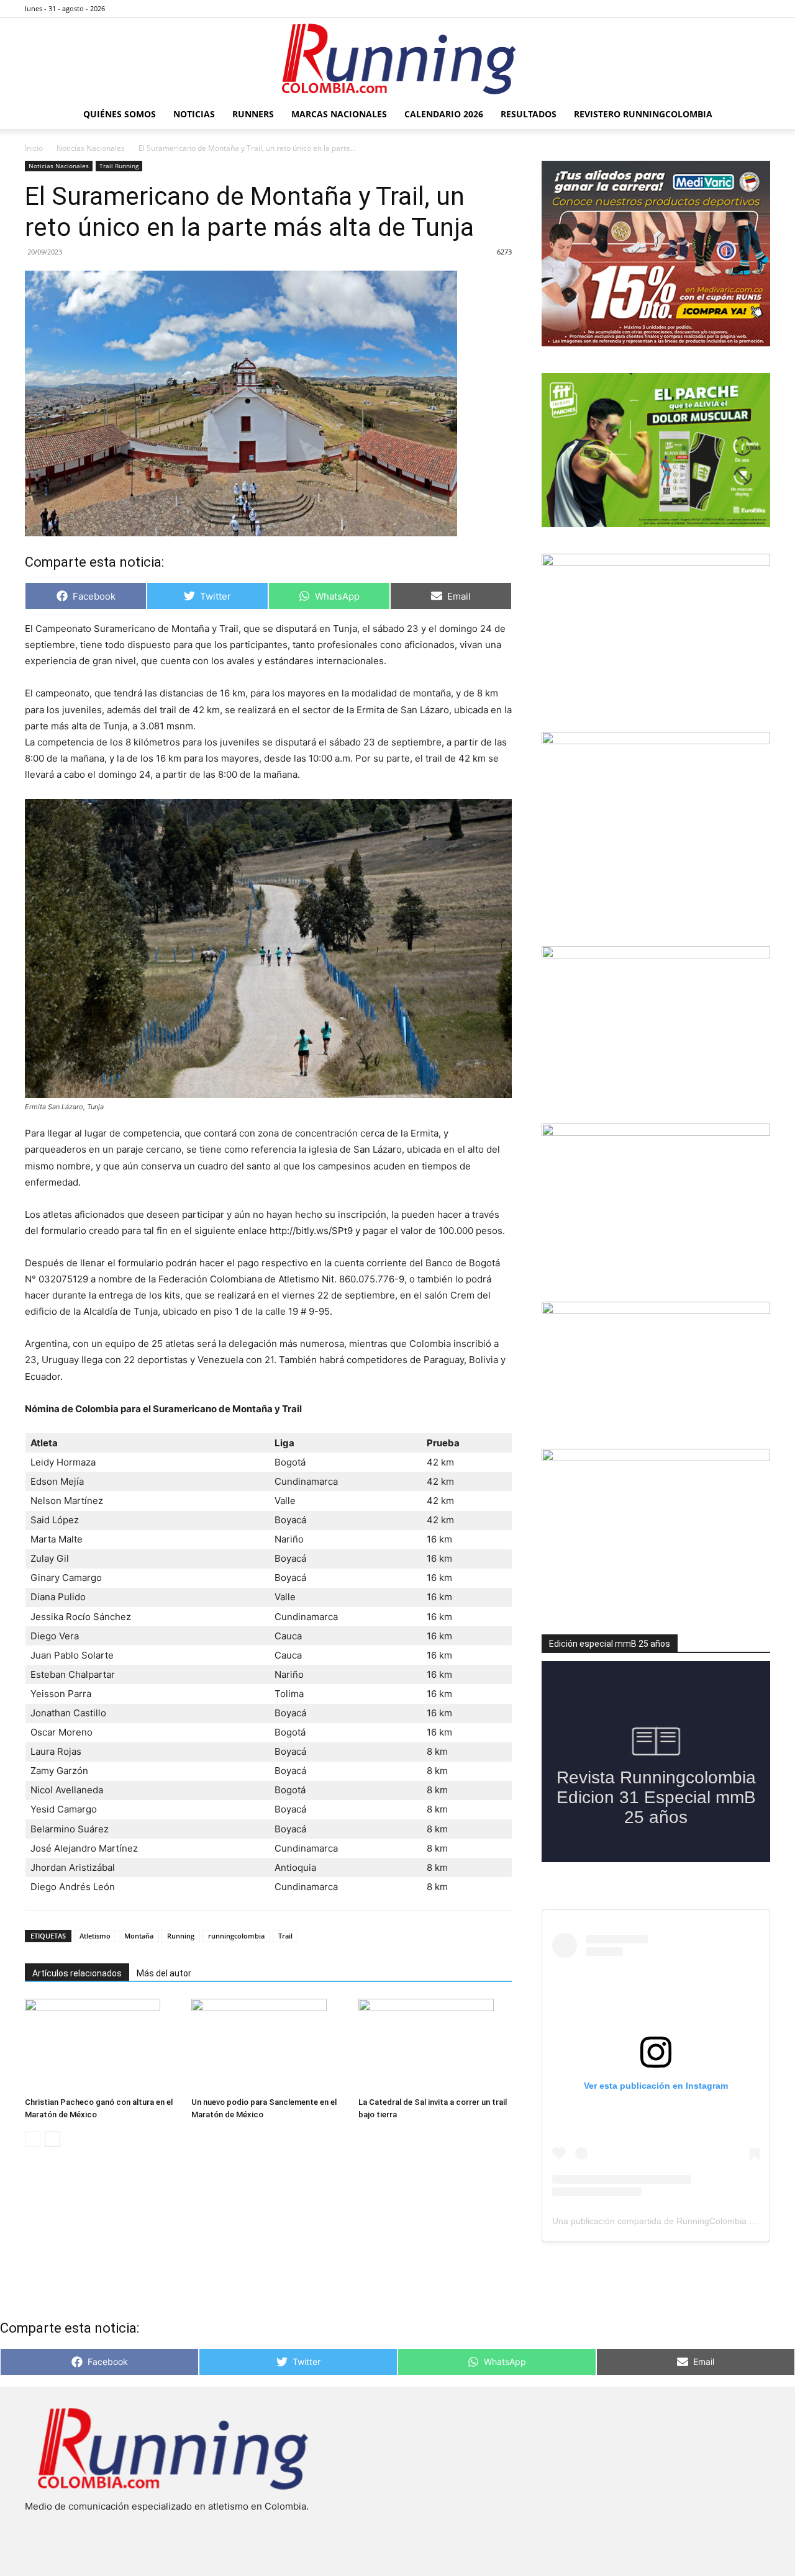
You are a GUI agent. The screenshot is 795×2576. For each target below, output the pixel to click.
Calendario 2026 (444, 114)
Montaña (139, 1936)
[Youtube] (761, 9)
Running (181, 1936)
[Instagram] (720, 9)
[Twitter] (740, 9)
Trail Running (119, 166)
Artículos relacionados (77, 1973)
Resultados (529, 114)
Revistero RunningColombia (643, 114)
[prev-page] (33, 2139)
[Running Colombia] (397, 59)
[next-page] (52, 2139)
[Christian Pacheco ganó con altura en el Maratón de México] (102, 2045)
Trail (285, 1936)
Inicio (34, 148)
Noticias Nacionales (91, 148)
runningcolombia (236, 1936)
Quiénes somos (120, 114)
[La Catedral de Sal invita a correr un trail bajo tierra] (435, 2045)
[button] (755, 115)
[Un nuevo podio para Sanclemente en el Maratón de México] (268, 2045)
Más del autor (164, 1973)
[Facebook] (699, 9)
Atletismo (95, 1936)
